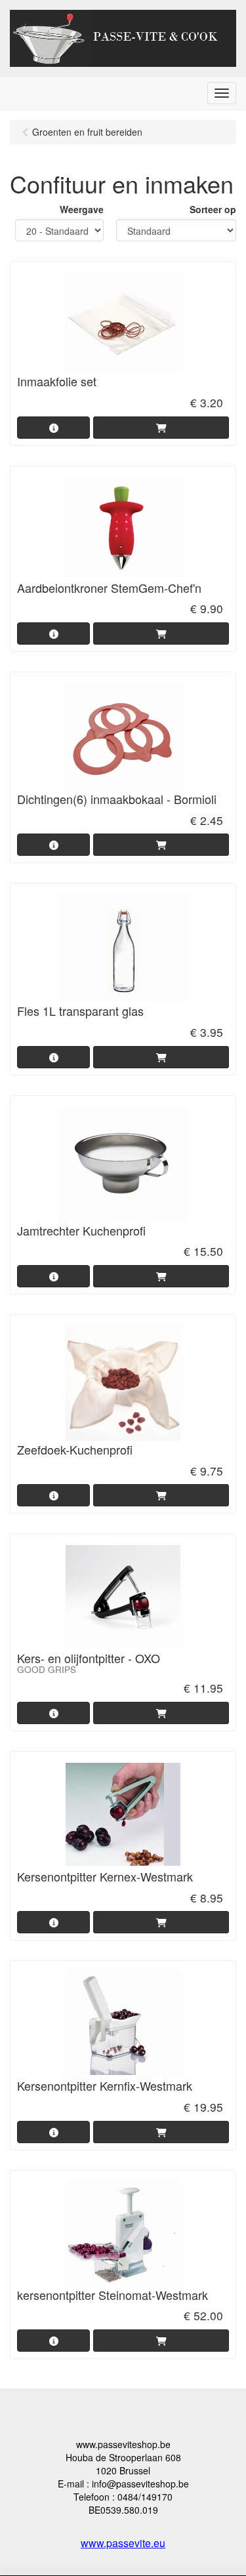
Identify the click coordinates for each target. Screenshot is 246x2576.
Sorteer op (213, 209)
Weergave (82, 209)
